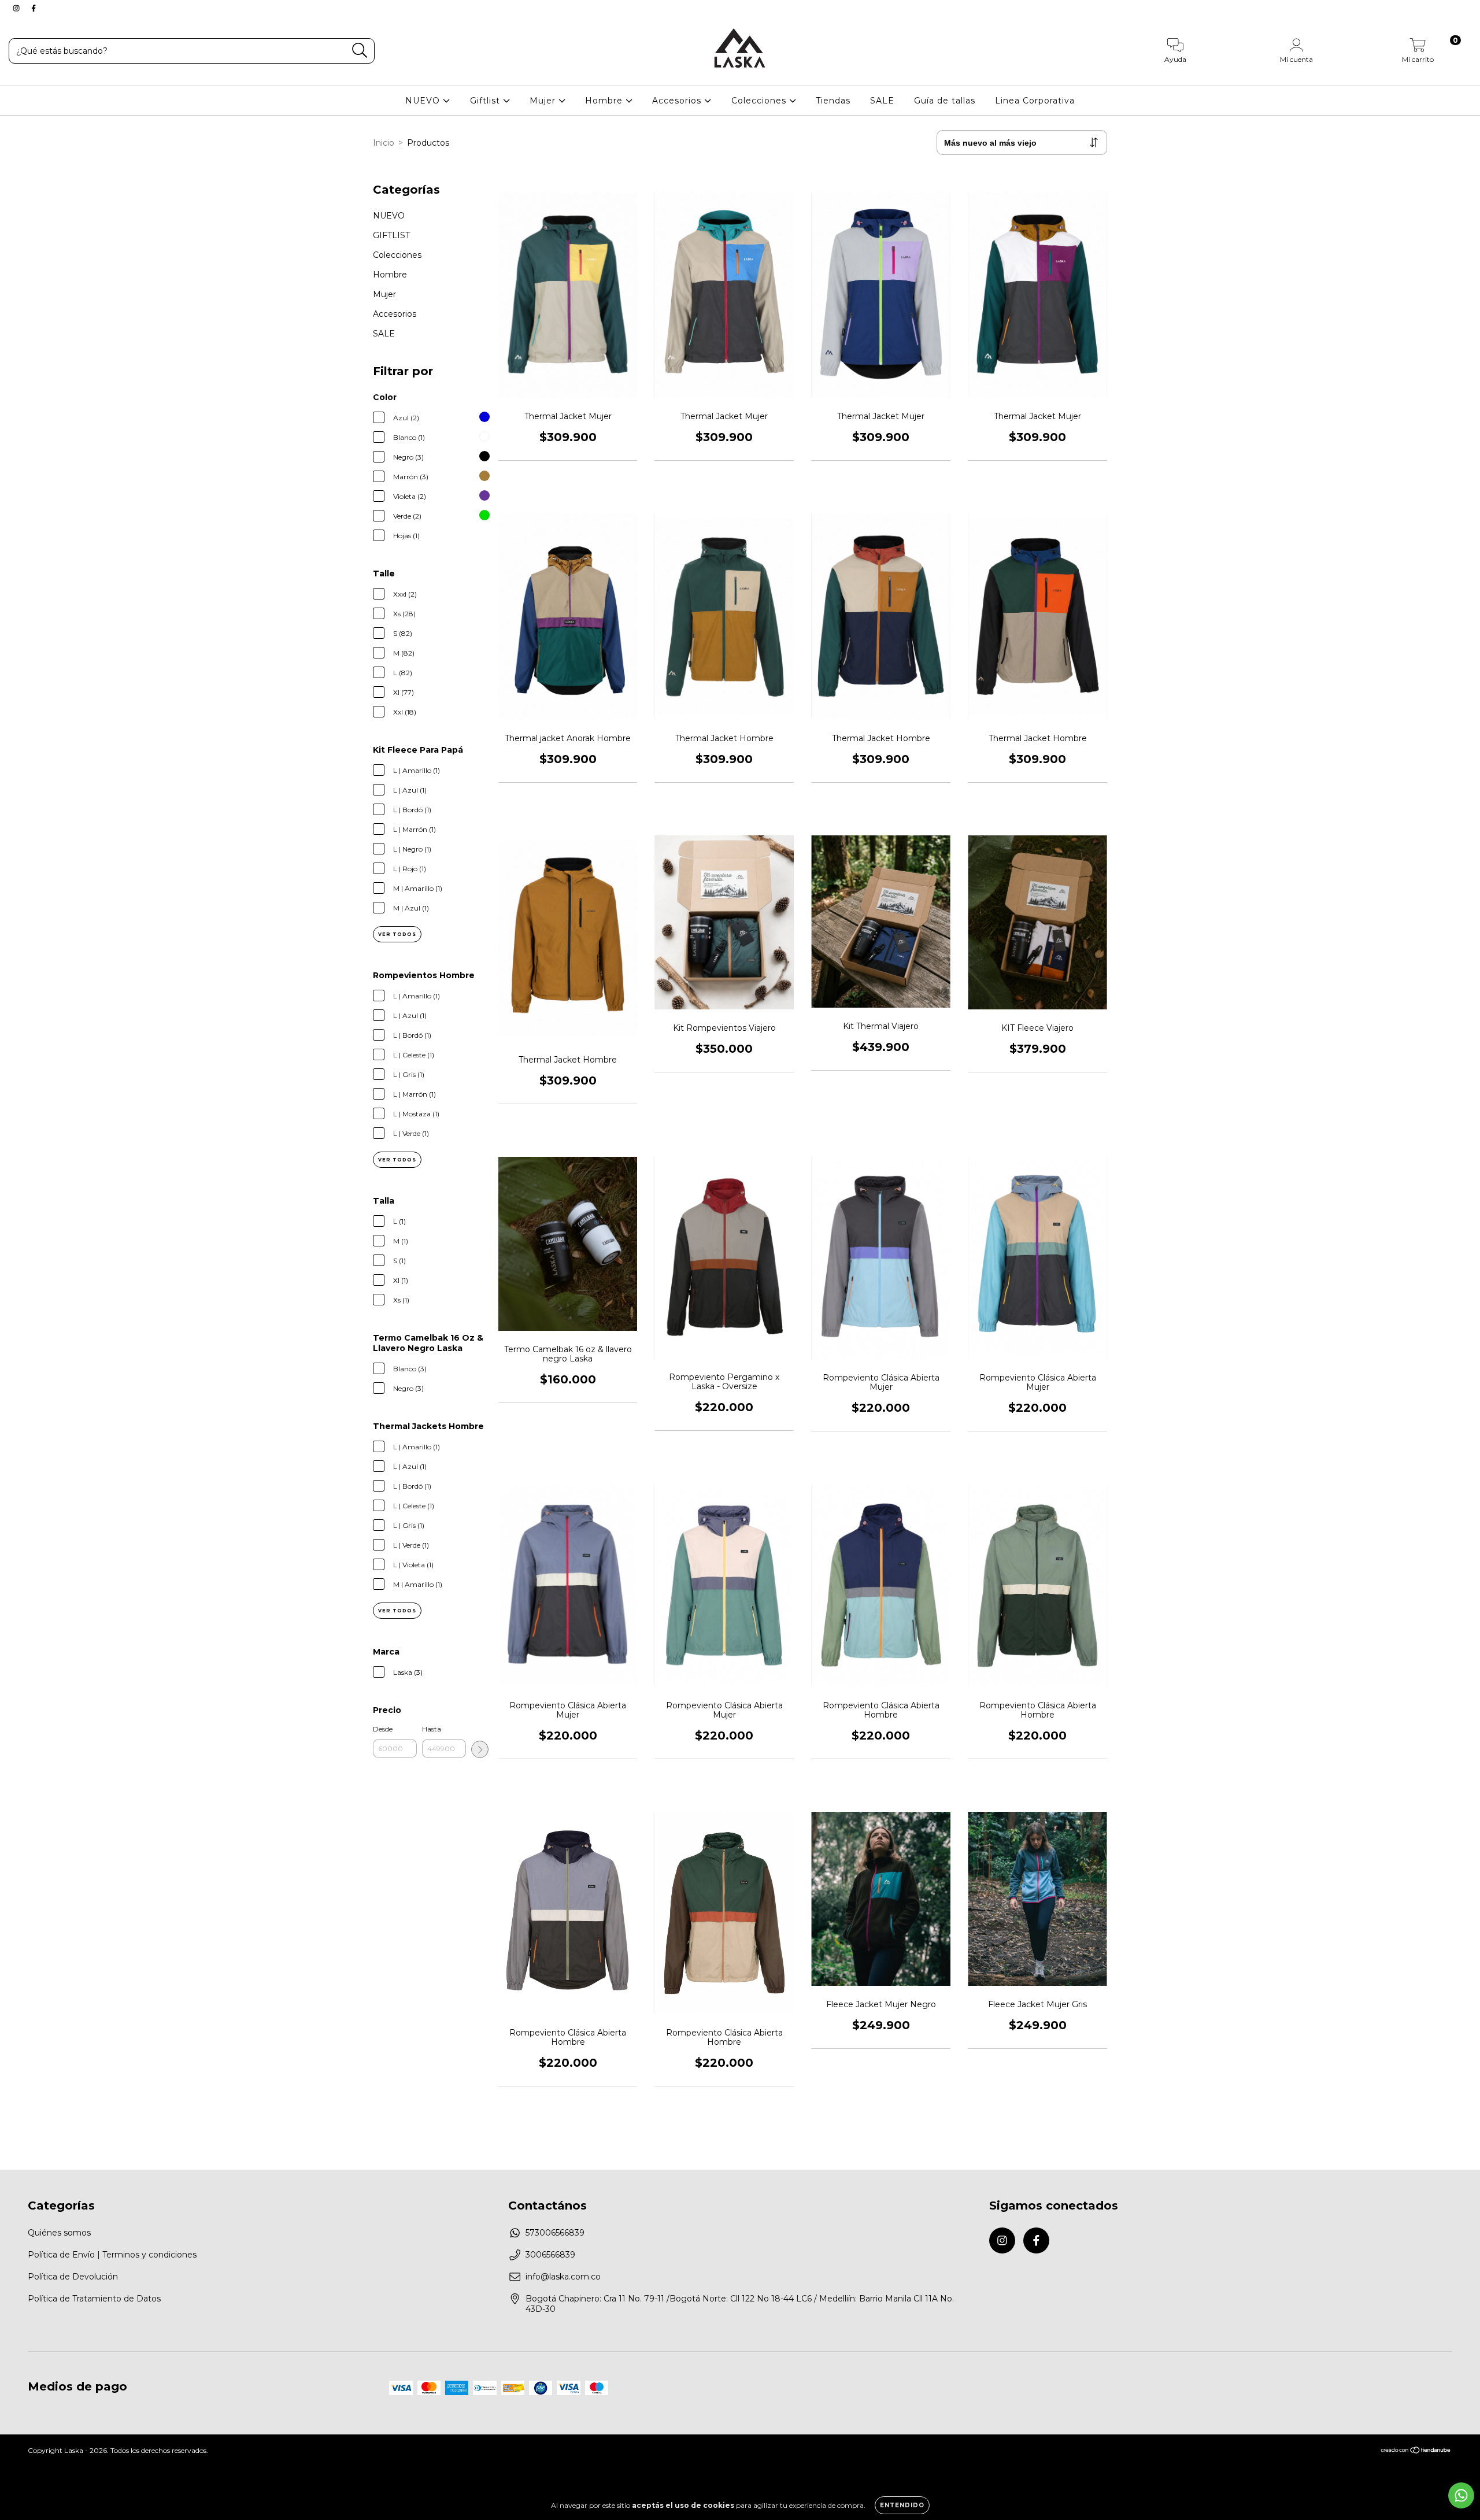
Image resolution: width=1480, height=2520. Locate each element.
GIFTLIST (391, 235)
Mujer (544, 101)
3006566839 (550, 2255)
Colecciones (760, 101)
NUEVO (424, 101)
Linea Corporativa (1035, 101)
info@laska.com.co (563, 2277)
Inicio (384, 143)
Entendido (902, 2505)
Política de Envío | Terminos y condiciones (112, 2255)
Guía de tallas (945, 101)
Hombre (605, 101)
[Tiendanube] (1416, 2451)
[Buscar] (360, 51)
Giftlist (486, 101)
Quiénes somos (59, 2233)
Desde (383, 1729)
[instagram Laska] (17, 8)
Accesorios (678, 101)
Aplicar (480, 1749)
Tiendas (833, 101)
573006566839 (555, 2233)
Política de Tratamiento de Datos (94, 2299)
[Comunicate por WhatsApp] (1461, 2495)
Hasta (432, 1729)
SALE (882, 101)
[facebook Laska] (34, 8)
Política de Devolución (73, 2277)
